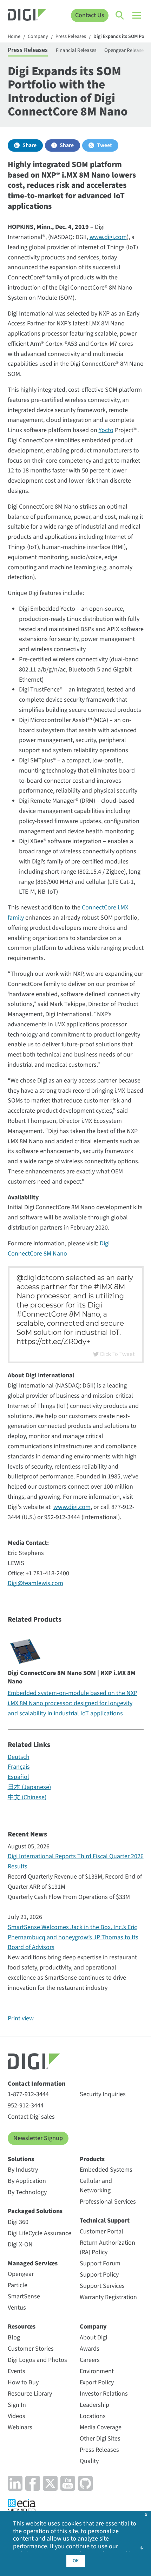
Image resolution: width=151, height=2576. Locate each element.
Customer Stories (31, 2349)
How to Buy (23, 2382)
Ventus (17, 2308)
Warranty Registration (108, 2297)
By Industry (23, 2170)
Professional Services (108, 2202)
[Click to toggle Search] (120, 15)
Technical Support (105, 2221)
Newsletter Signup (38, 2138)
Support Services (102, 2286)
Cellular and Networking (96, 2186)
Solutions (21, 2159)
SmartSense (24, 2296)
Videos (17, 2416)
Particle (18, 2285)
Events (17, 2371)
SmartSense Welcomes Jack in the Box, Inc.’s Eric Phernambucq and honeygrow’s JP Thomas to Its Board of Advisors (73, 1937)
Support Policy (99, 2275)
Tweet (104, 145)
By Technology (27, 2192)
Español (18, 1777)
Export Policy (97, 2382)
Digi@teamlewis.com (35, 1583)
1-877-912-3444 (28, 2094)
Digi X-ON (20, 2244)
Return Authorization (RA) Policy (107, 2247)
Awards (90, 2349)
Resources (22, 2327)
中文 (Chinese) (27, 1797)
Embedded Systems (106, 2170)
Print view (21, 2018)
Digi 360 (18, 2222)
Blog (14, 2337)
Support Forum (100, 2263)
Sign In (17, 2405)
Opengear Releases (125, 50)
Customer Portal (101, 2231)
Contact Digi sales (31, 2117)
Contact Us (90, 15)
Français (19, 1767)
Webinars (20, 2427)
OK (76, 2561)
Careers (90, 2360)
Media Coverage (101, 2427)
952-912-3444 (26, 2105)
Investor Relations (104, 2394)
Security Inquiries (103, 2094)
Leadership (94, 2405)
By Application (27, 2181)
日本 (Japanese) (29, 1787)
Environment (97, 2371)
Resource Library (30, 2394)
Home (14, 37)
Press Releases (71, 37)
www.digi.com (108, 237)
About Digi (93, 2337)
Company (38, 37)
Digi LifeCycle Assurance (40, 2233)
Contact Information (37, 2084)
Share (29, 145)
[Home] (27, 16)
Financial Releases (76, 50)
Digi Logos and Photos (37, 2360)
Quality (89, 2461)
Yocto (106, 430)
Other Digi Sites (100, 2439)
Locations (93, 2416)
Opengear (21, 2274)
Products (92, 2159)
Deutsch (19, 1757)
